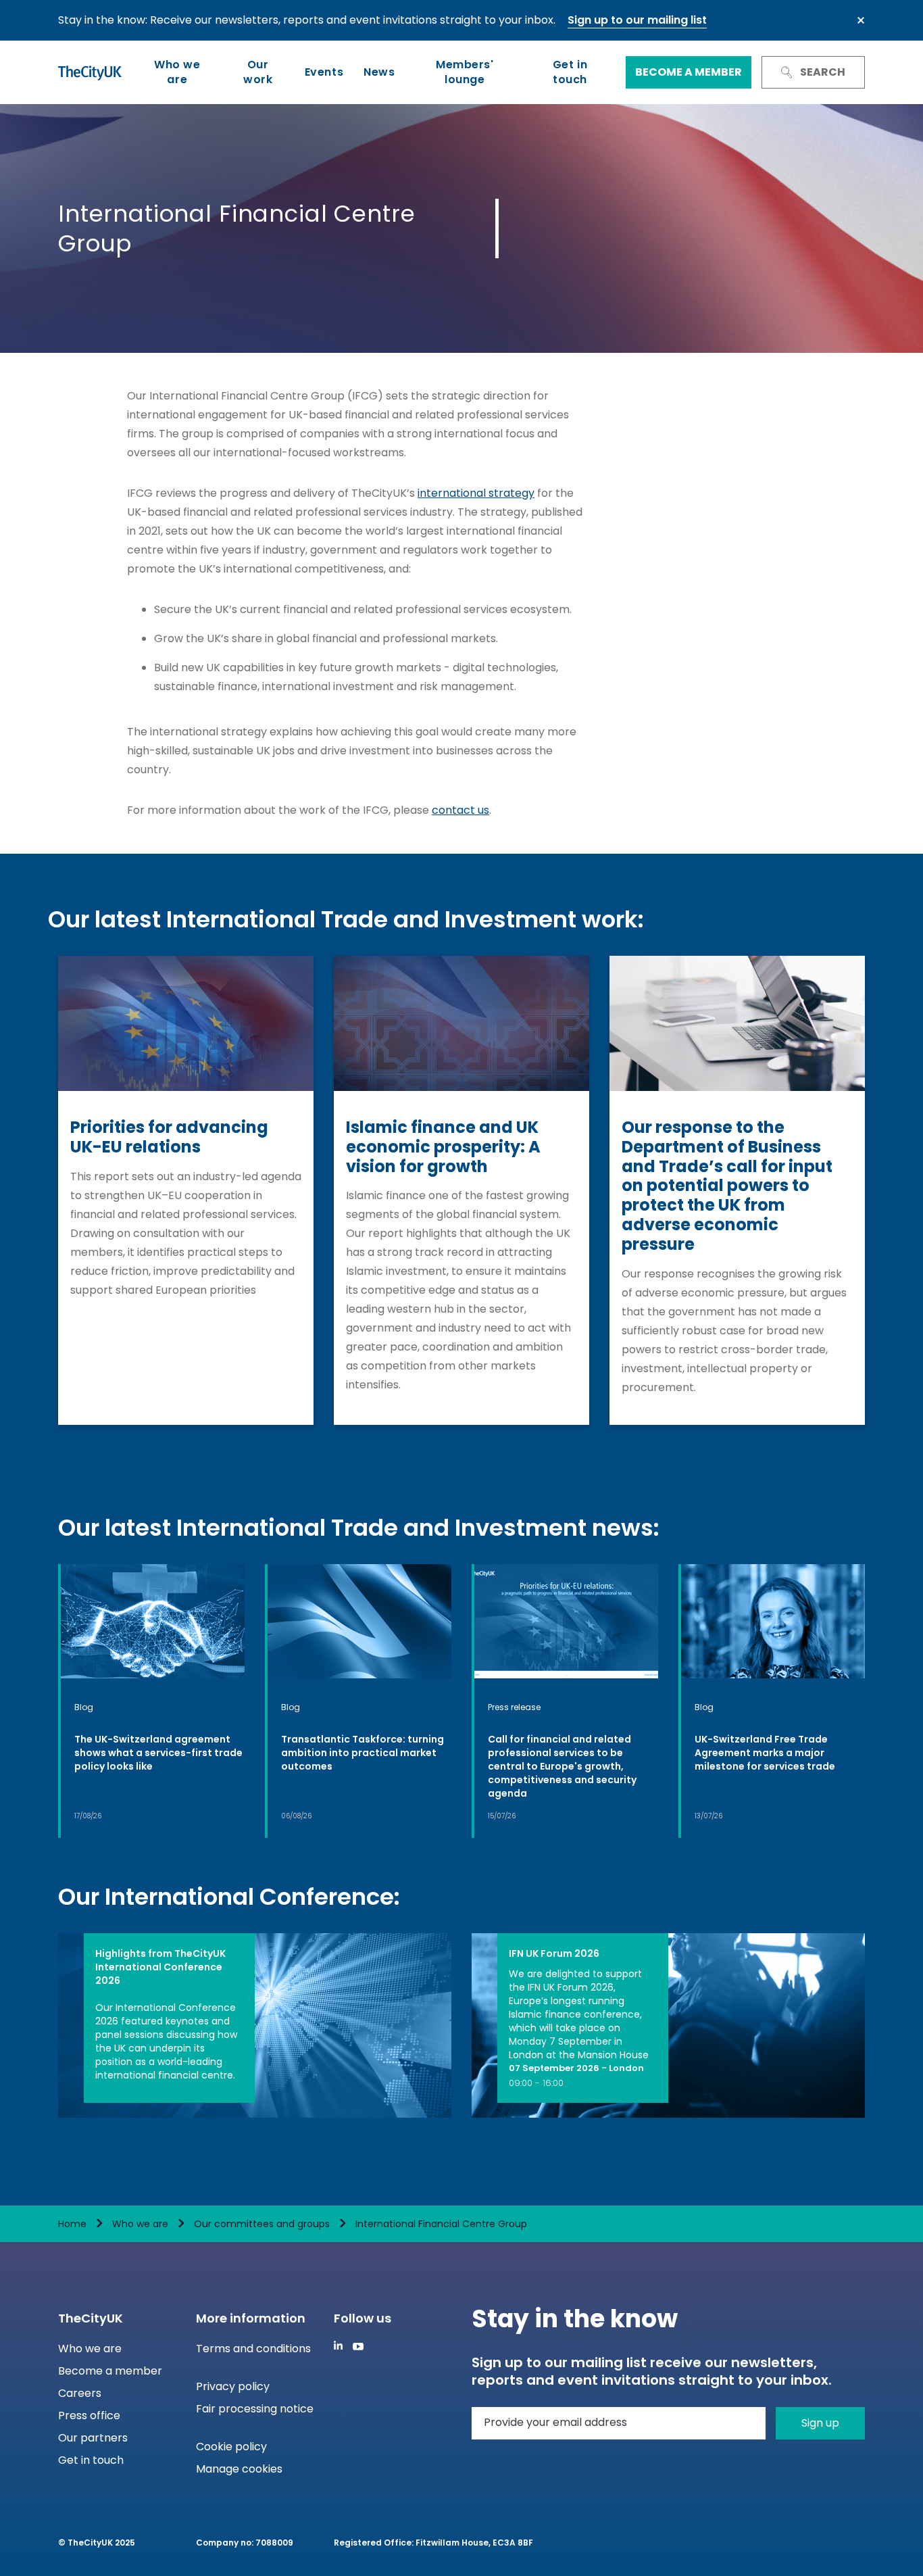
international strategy (476, 493)
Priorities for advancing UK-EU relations (169, 1138)
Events (324, 72)
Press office (89, 2415)
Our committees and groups (262, 2224)
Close (861, 20)
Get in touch (570, 72)
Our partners (93, 2438)
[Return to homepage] (90, 72)
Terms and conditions (253, 2349)
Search (823, 72)
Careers (80, 2393)
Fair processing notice (255, 2409)
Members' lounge (465, 72)
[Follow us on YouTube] (358, 2347)
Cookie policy (231, 2447)
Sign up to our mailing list (637, 20)
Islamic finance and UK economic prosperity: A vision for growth (443, 1147)
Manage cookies (239, 2469)
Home (72, 2224)
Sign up (820, 2423)
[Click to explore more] (153, 1701)
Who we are (177, 72)
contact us (460, 810)
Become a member (689, 72)
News (379, 72)
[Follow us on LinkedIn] (338, 2345)
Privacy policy (233, 2386)
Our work (258, 72)
